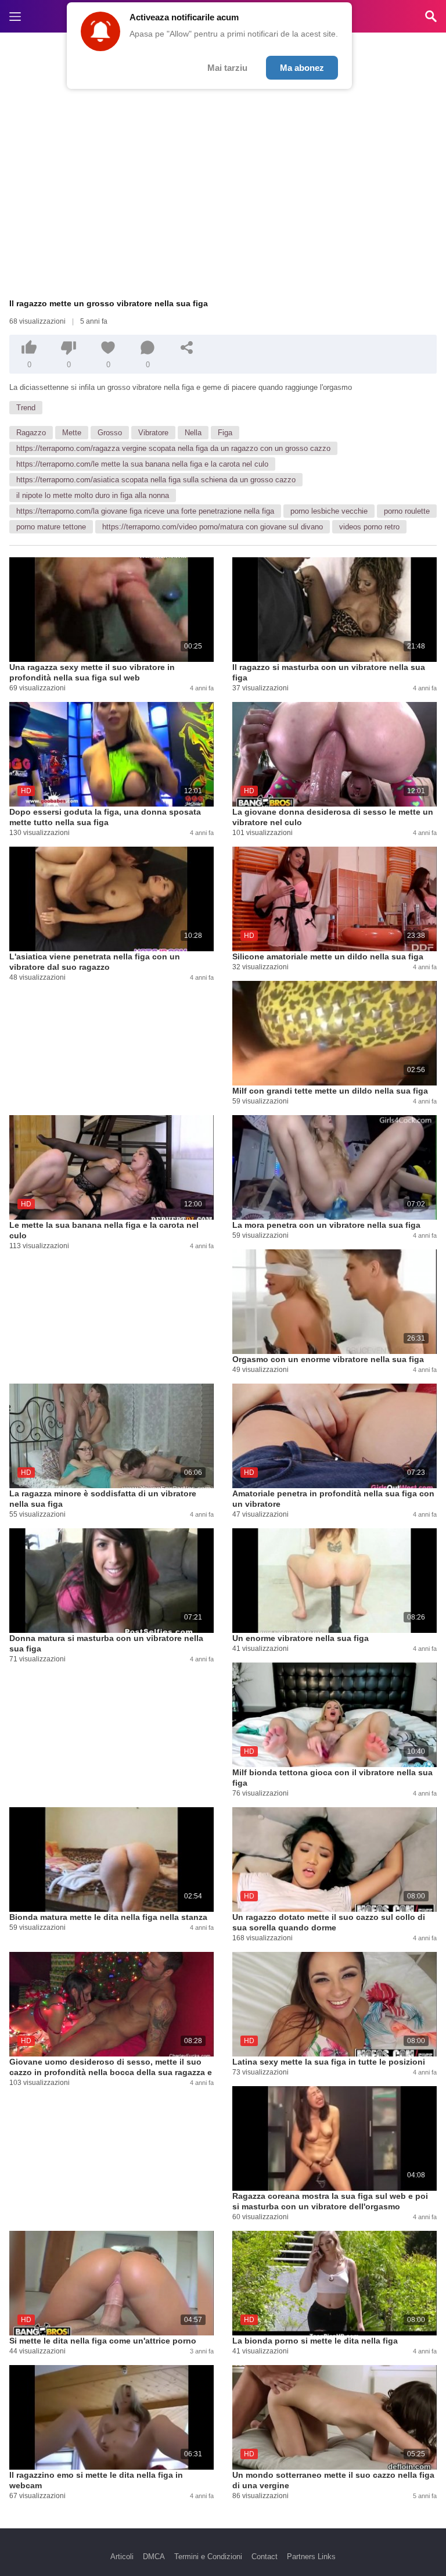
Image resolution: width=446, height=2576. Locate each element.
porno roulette (407, 511)
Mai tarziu (227, 68)
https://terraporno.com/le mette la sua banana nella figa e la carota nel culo (142, 464)
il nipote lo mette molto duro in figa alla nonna (93, 495)
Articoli (122, 2557)
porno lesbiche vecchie (329, 511)
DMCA (154, 2557)
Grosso (110, 433)
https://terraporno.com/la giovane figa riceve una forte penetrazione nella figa (145, 511)
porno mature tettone (51, 527)
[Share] (187, 347)
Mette (72, 433)
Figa (225, 433)
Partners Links (311, 2557)
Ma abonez (302, 68)
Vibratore (153, 433)
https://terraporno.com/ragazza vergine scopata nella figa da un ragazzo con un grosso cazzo (173, 448)
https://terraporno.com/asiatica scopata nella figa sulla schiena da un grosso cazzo (156, 480)
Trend (26, 408)
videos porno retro (369, 527)
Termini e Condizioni (208, 2557)
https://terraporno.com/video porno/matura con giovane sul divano (213, 527)
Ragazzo (31, 433)
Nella (193, 433)
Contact (265, 2557)
